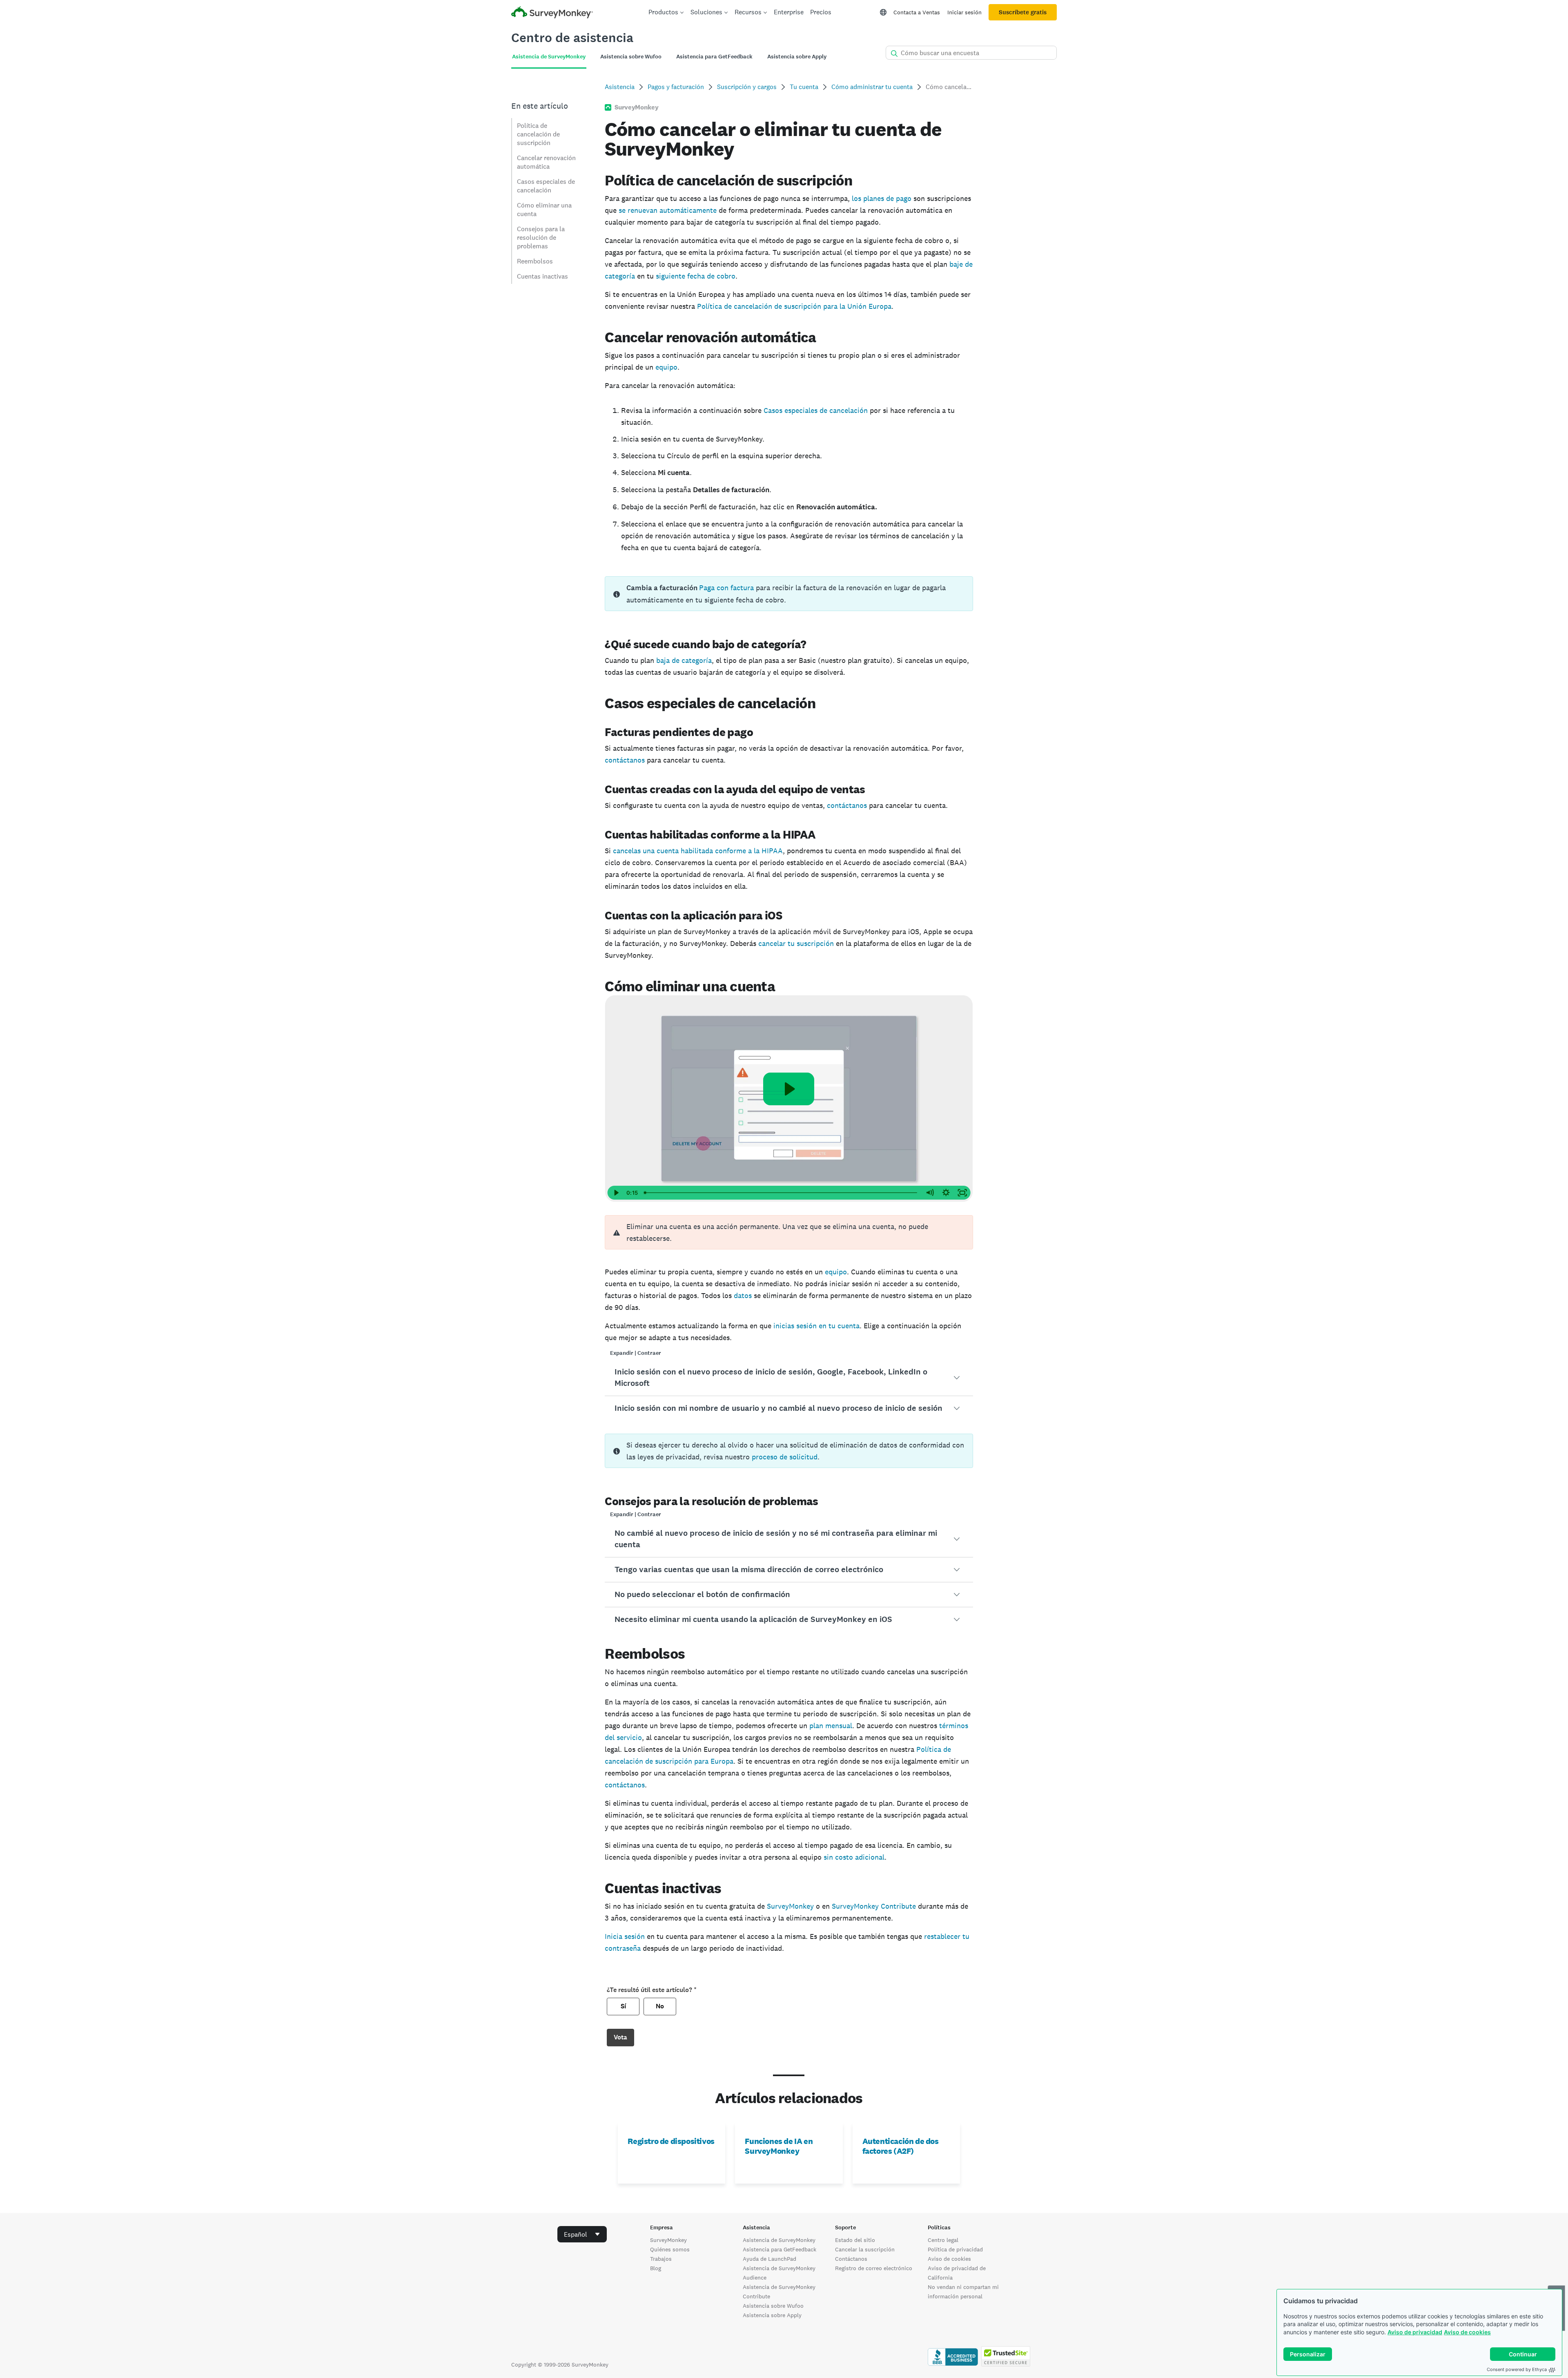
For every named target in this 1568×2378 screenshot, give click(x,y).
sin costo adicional (854, 1857)
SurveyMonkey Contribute (874, 1906)
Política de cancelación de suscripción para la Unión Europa (794, 306)
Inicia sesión (625, 1936)
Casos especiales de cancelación (546, 186)
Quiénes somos (670, 2249)
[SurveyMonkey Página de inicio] (552, 13)
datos (743, 1295)
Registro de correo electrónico (874, 2268)
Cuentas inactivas (542, 276)
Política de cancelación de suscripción (538, 134)
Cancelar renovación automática (546, 162)
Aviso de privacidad (1415, 2332)
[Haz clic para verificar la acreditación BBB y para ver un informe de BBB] (953, 2365)
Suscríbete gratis (1023, 12)
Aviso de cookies (1467, 2332)
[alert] (789, 1232)
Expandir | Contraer (636, 1353)
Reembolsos (535, 261)
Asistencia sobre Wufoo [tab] (631, 57)
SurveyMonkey (790, 1906)
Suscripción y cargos (747, 87)
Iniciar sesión (964, 12)
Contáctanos (851, 2259)
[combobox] (582, 2234)
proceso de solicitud (785, 1457)
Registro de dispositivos (671, 2141)
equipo (666, 367)
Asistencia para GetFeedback (780, 2249)
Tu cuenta (804, 87)
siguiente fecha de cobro (696, 276)
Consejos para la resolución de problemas (541, 238)
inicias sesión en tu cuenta (816, 1326)
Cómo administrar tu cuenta (872, 87)
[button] (789, 1378)
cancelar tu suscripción (796, 943)
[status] (789, 594)
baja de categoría (684, 660)
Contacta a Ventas (917, 12)
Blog (656, 2268)
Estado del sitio (855, 2240)
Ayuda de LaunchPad (770, 2259)
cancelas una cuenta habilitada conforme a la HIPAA (698, 851)
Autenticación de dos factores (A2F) (901, 2146)
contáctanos (625, 760)
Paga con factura (726, 588)
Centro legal (943, 2240)
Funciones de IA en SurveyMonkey (779, 2146)
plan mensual (831, 1725)
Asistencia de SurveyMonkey (779, 2240)
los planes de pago (881, 198)
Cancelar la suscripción (865, 2249)
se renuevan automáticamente (668, 210)
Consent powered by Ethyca (1517, 2369)
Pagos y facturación (676, 87)
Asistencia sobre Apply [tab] (797, 57)
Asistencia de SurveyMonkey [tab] (549, 57)
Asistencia (620, 87)
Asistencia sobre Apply (772, 2315)
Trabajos (661, 2259)
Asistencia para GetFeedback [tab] (714, 57)
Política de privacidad (955, 2249)
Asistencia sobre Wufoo (773, 2306)
